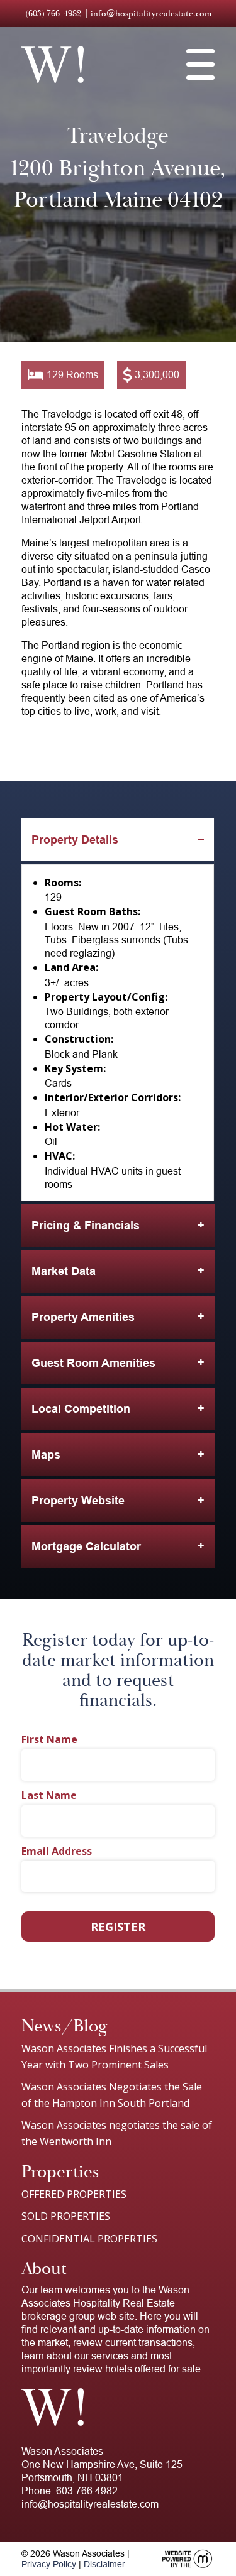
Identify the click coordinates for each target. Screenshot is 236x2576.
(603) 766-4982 (53, 14)
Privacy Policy (49, 2564)
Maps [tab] (46, 1455)
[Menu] (200, 65)
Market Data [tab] (64, 1271)
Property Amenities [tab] (83, 1317)
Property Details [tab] (75, 840)
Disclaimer (104, 2564)
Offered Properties (74, 2194)
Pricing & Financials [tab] (86, 1226)
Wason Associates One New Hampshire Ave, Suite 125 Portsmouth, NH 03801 (102, 2465)
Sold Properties (66, 2216)
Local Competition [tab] (81, 1409)
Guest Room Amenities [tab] (93, 1363)
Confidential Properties (89, 2239)
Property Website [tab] (78, 1501)
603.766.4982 (87, 2491)
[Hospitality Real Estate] (53, 64)
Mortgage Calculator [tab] (86, 1546)
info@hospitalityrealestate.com (151, 14)
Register (118, 1927)
